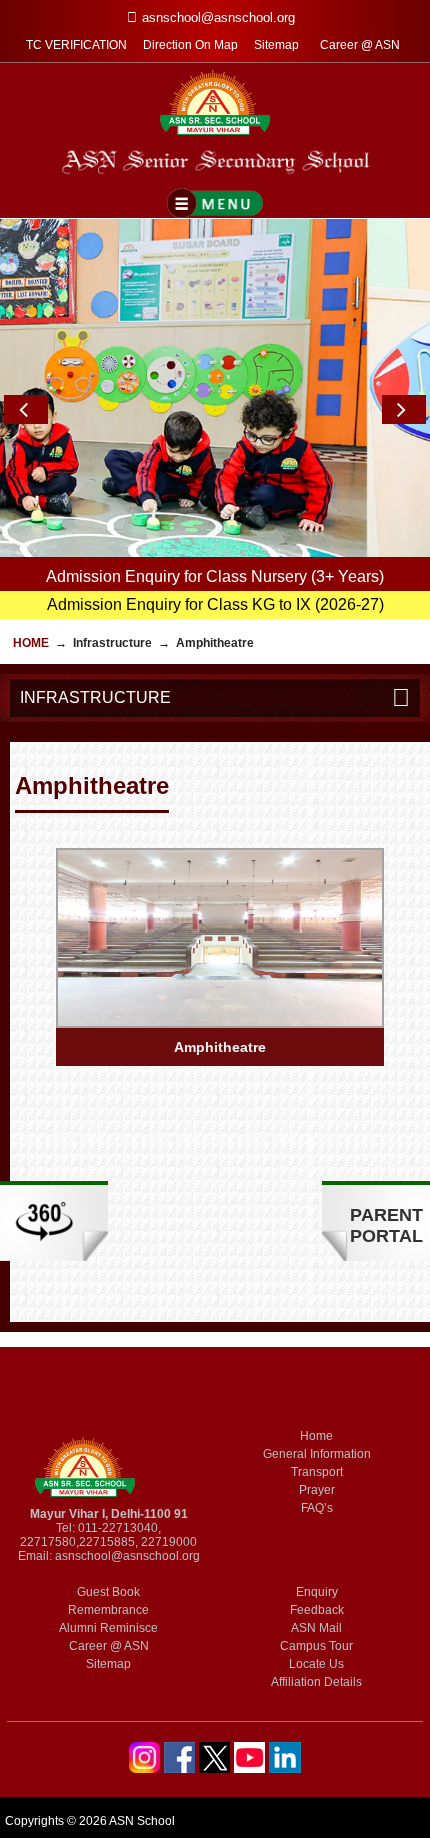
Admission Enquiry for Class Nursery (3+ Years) (215, 576)
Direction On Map (190, 45)
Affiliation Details (316, 1682)
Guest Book (108, 1592)
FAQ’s (317, 1508)
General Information (317, 1454)
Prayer (317, 1490)
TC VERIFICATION (76, 45)
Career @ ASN (360, 45)
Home (31, 643)
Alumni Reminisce (108, 1628)
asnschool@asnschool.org (127, 1556)
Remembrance (108, 1610)
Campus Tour (316, 1646)
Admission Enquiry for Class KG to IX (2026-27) (215, 604)
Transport (317, 1472)
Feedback (317, 1610)
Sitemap (276, 45)
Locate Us (316, 1664)
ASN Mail (316, 1628)
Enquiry (317, 1592)
